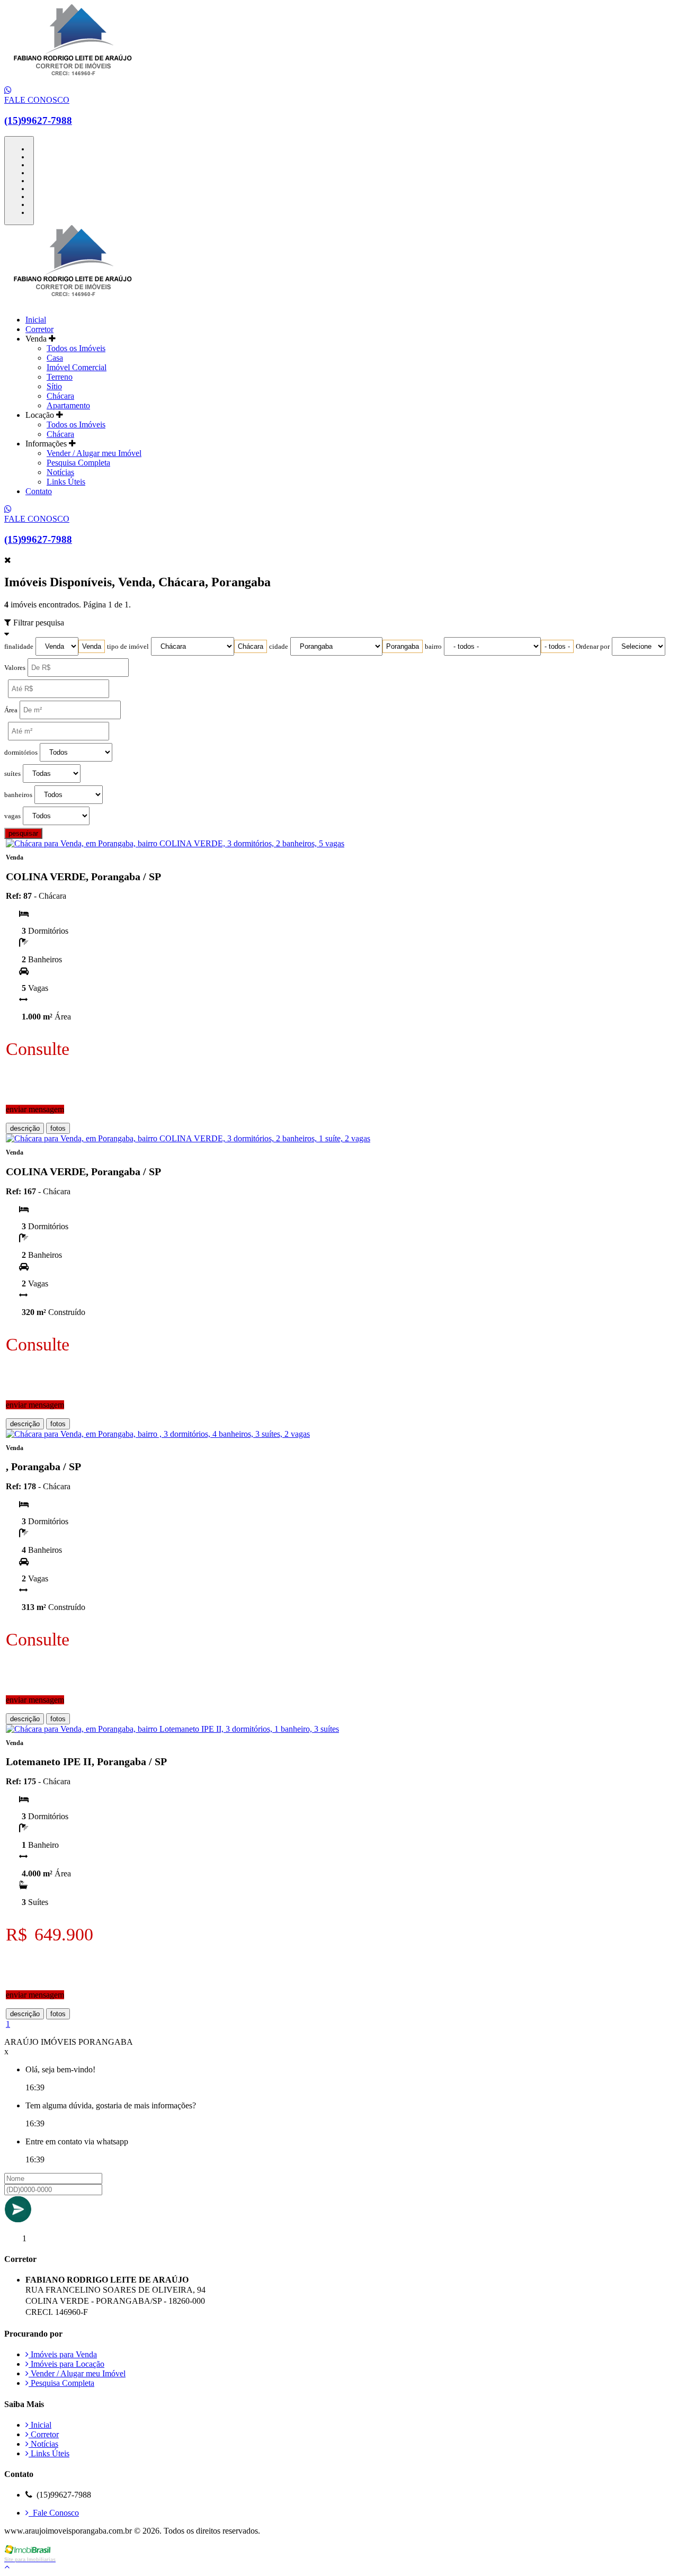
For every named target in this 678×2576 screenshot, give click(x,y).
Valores (15, 668)
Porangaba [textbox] (403, 646)
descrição (25, 1128)
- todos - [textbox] (557, 646)
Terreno (60, 377)
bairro (433, 647)
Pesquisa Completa (78, 463)
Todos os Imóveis (76, 348)
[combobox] (92, 646)
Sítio (54, 386)
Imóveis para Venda (63, 2354)
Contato (39, 491)
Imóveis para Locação (66, 2364)
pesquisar (23, 833)
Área (11, 710)
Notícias (60, 472)
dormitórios (21, 753)
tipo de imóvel (128, 647)
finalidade (19, 647)
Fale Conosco (54, 2513)
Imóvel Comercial (77, 367)
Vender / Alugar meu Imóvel (94, 453)
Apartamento (68, 405)
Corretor (39, 329)
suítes (12, 774)
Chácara (60, 396)
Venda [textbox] (92, 646)
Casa (55, 358)
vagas (12, 816)
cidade (279, 647)
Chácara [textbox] (251, 646)
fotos (58, 1128)
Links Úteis (66, 482)
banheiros (18, 795)
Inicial (36, 320)
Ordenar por (593, 647)
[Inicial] (73, 81)
